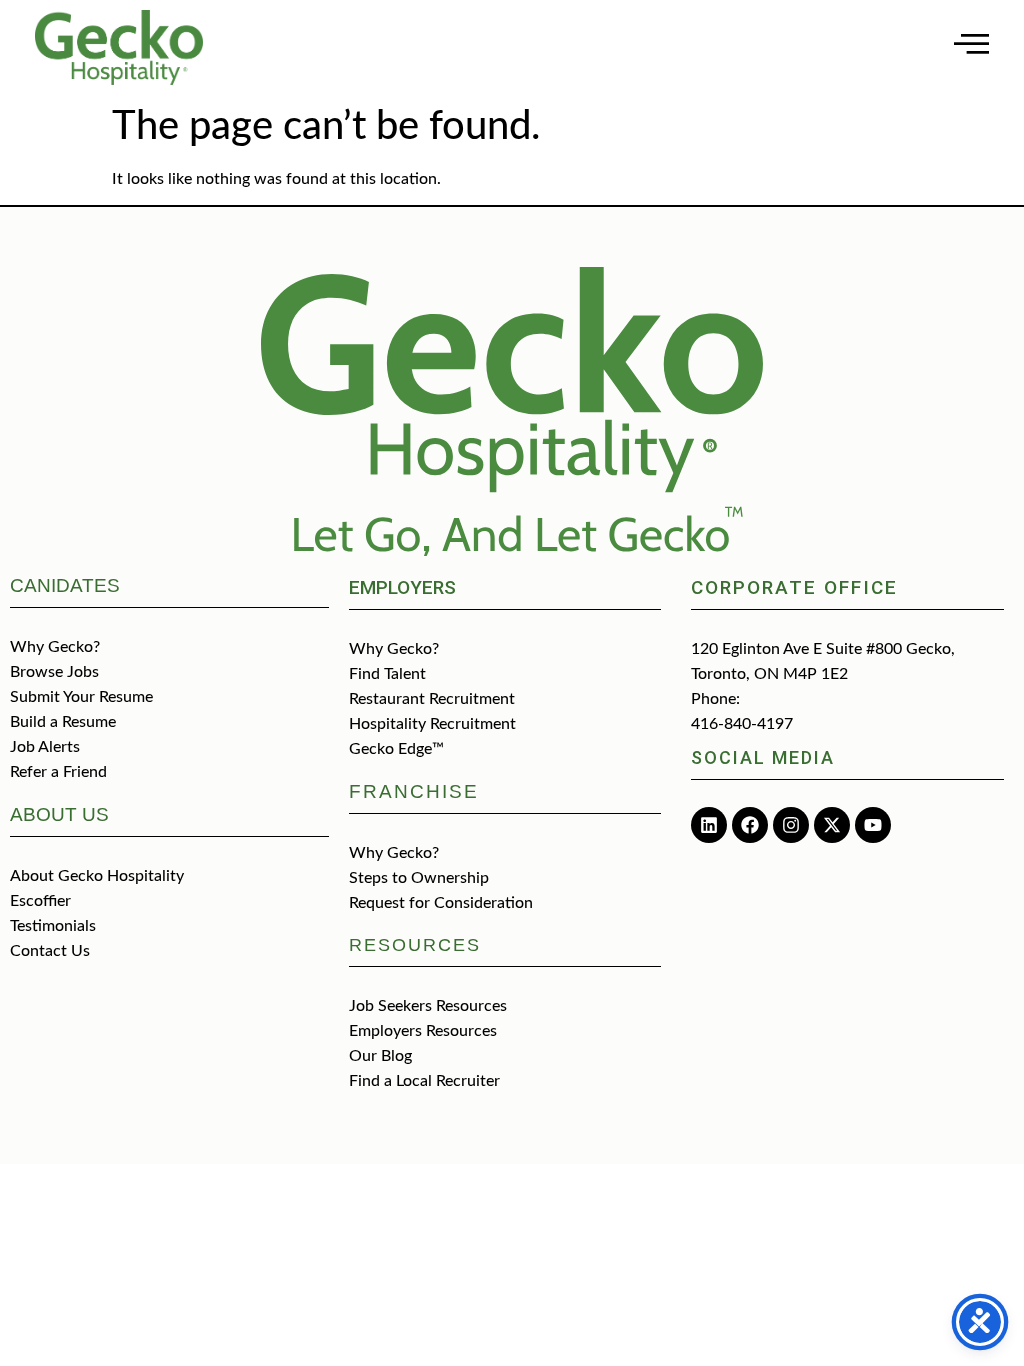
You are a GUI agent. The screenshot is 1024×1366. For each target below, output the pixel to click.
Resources (415, 945)
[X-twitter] (832, 825)
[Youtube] (873, 825)
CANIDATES (65, 585)
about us (59, 814)
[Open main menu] (971, 43)
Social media (763, 757)
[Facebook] (750, 825)
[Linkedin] (709, 825)
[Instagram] (791, 825)
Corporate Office (794, 587)
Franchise (414, 791)
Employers (402, 587)
